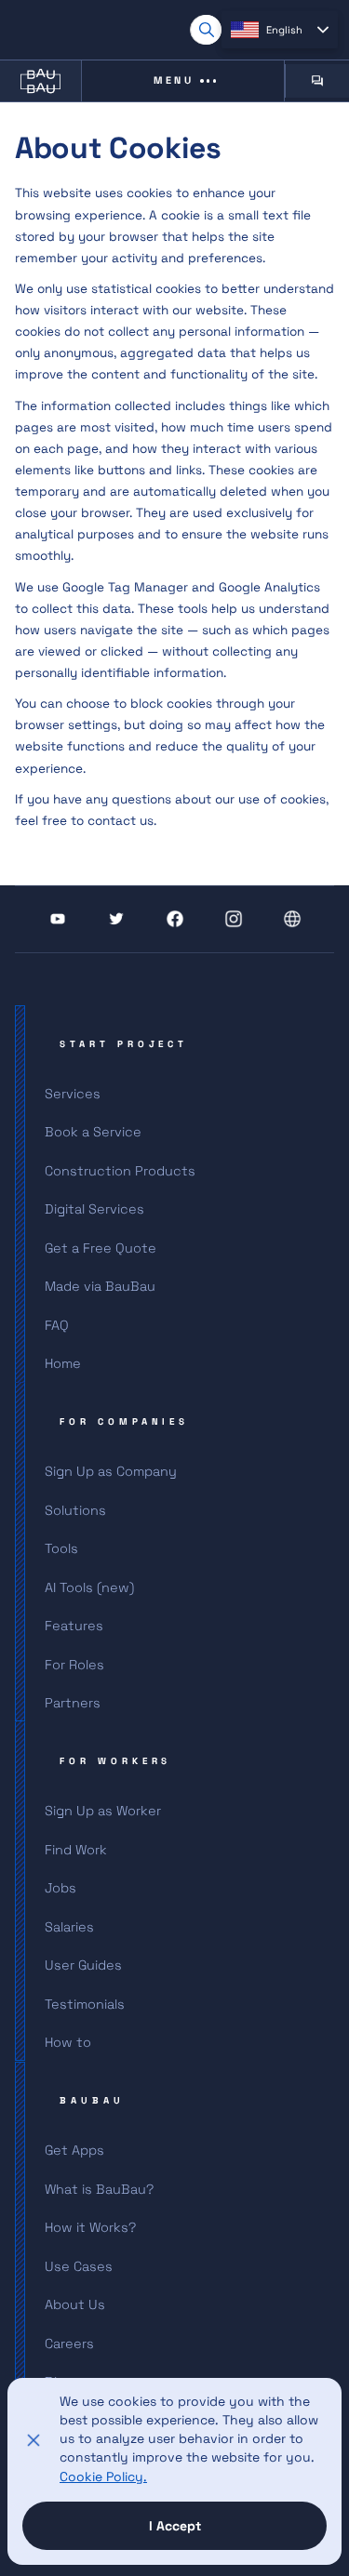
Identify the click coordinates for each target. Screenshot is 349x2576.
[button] (280, 30)
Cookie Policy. (103, 2476)
